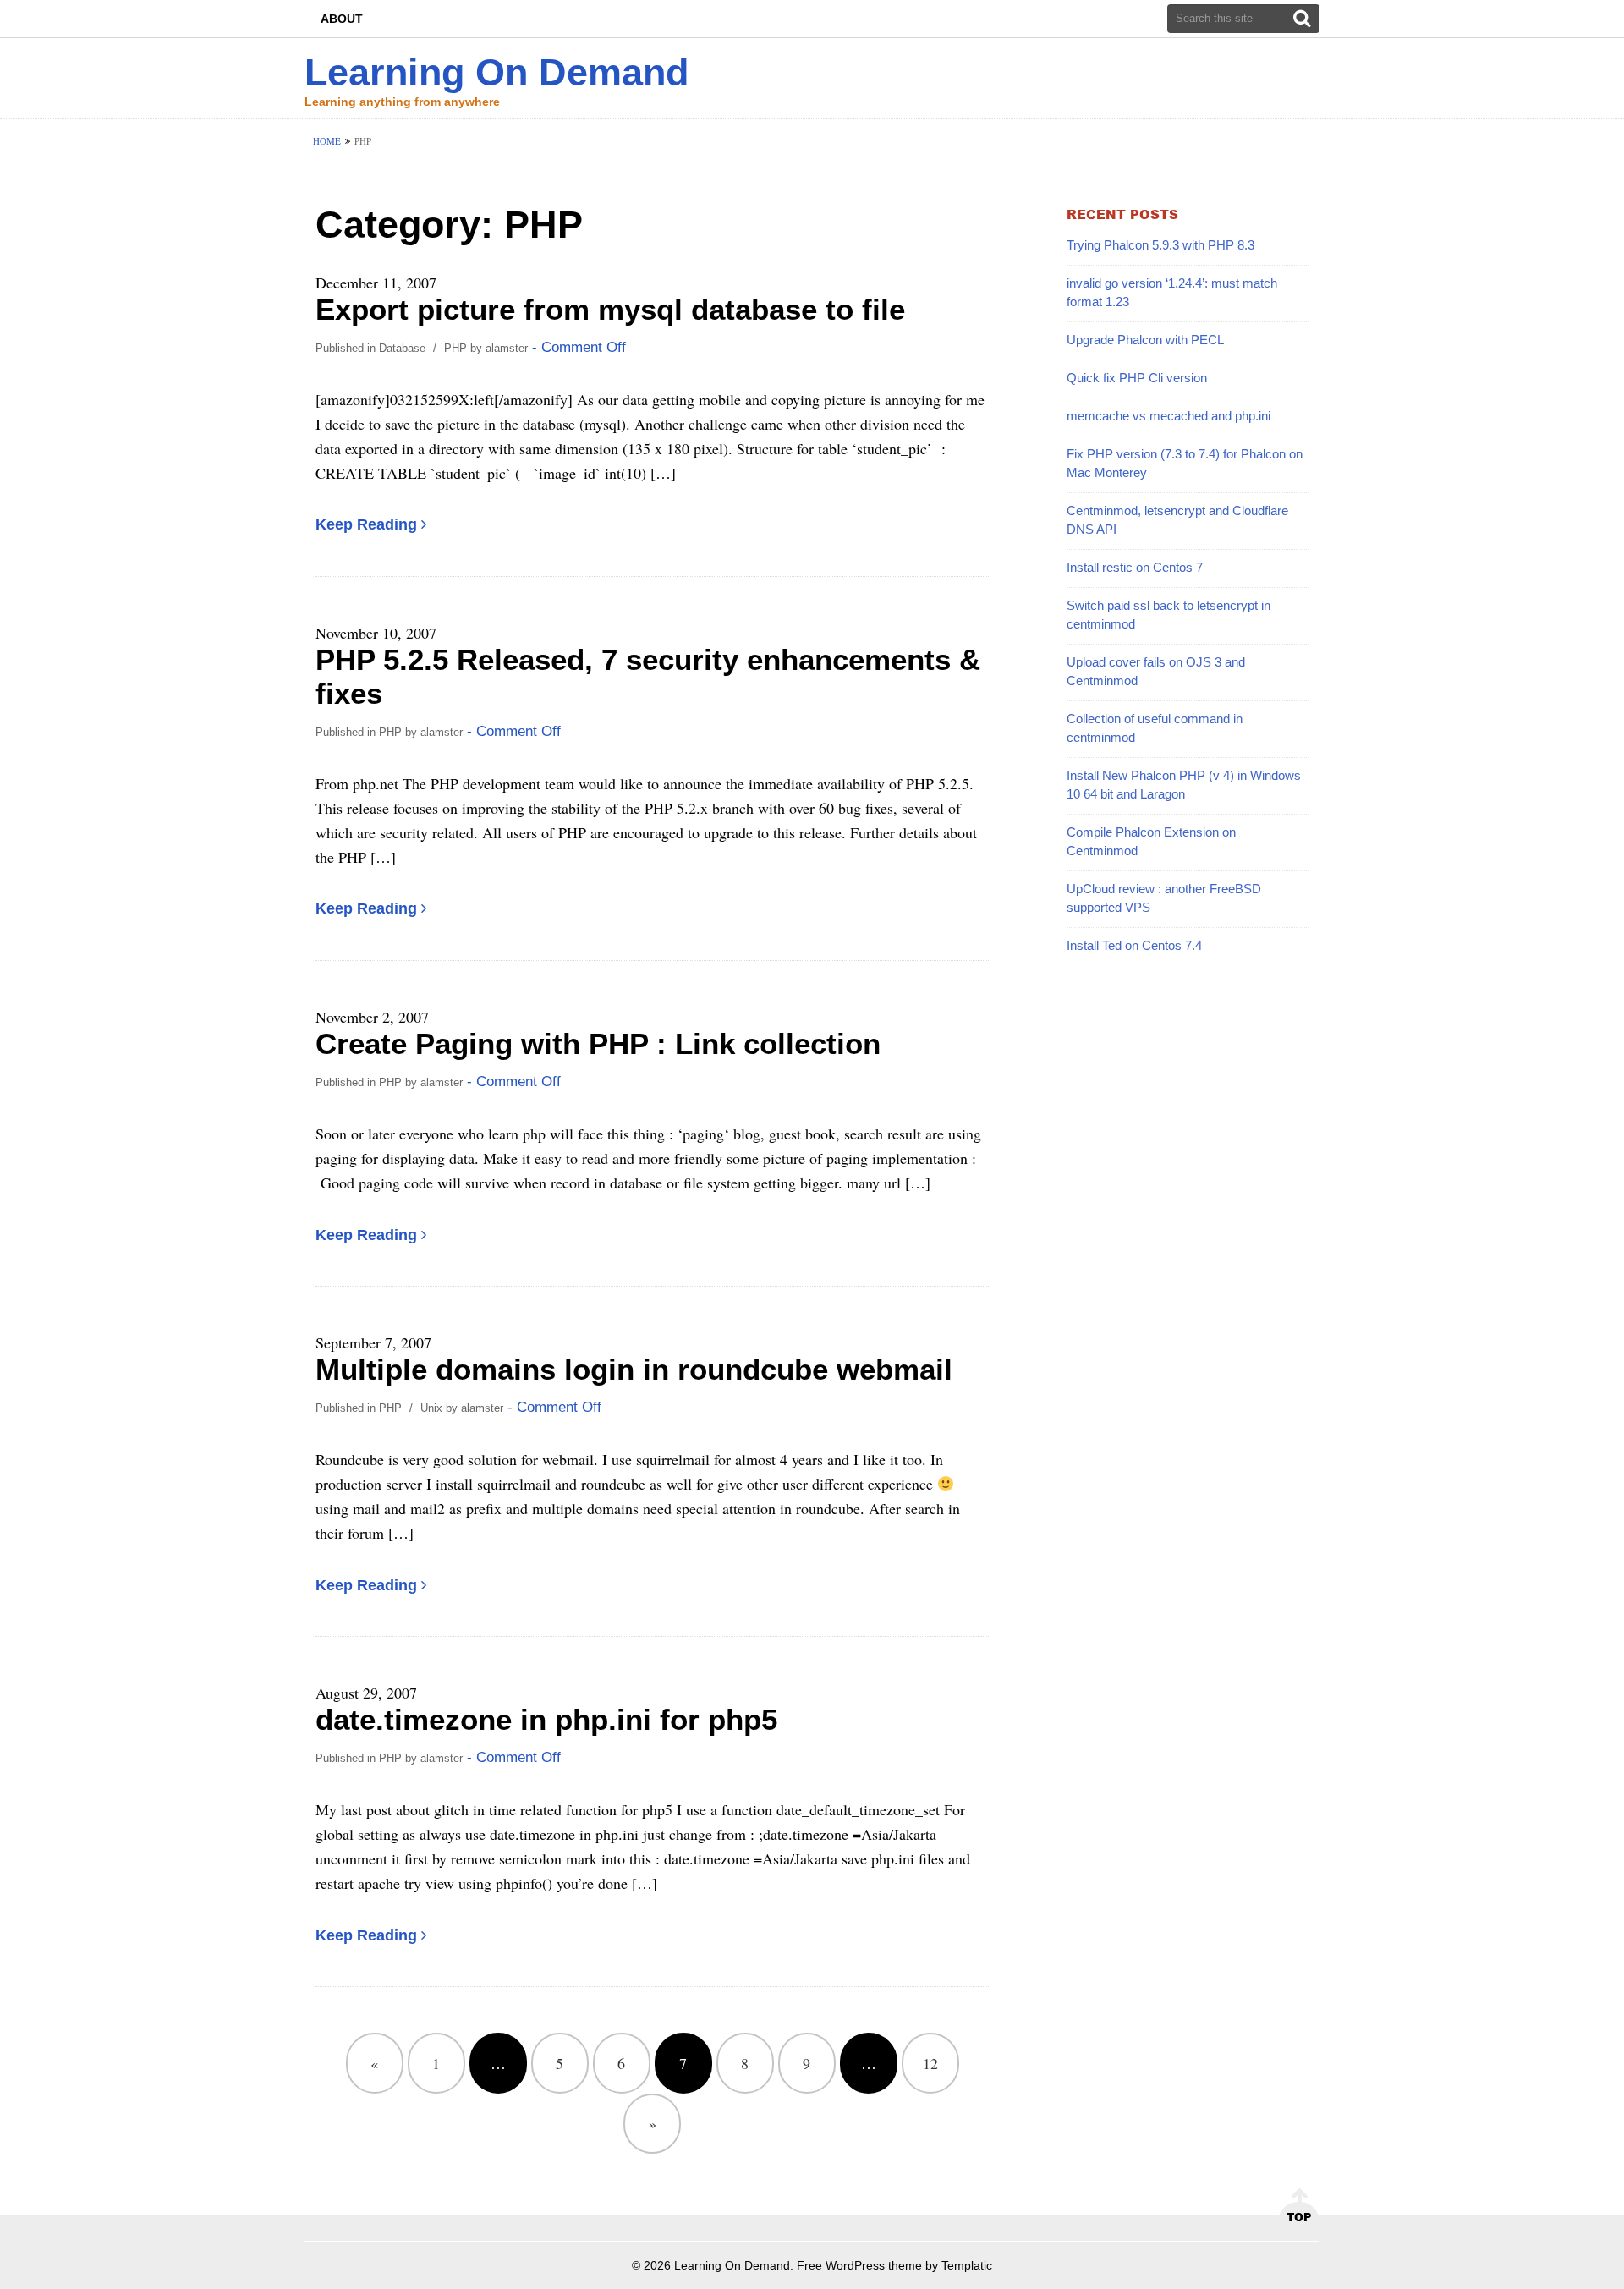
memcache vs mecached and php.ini (1169, 416)
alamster (507, 348)
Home (327, 141)
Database (402, 348)
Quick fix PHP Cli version (1137, 378)
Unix (431, 1408)
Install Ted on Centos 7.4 (1134, 945)
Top (1299, 2217)
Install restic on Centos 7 (1135, 567)
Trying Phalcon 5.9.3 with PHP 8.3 (1160, 245)
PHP (455, 348)
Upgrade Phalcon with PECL (1145, 340)
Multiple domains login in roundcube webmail (634, 1369)
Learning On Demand (497, 72)
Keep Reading (366, 524)
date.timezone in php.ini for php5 (546, 1719)
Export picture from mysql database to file (610, 309)
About (342, 19)
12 (930, 2063)
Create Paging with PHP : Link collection (598, 1043)
